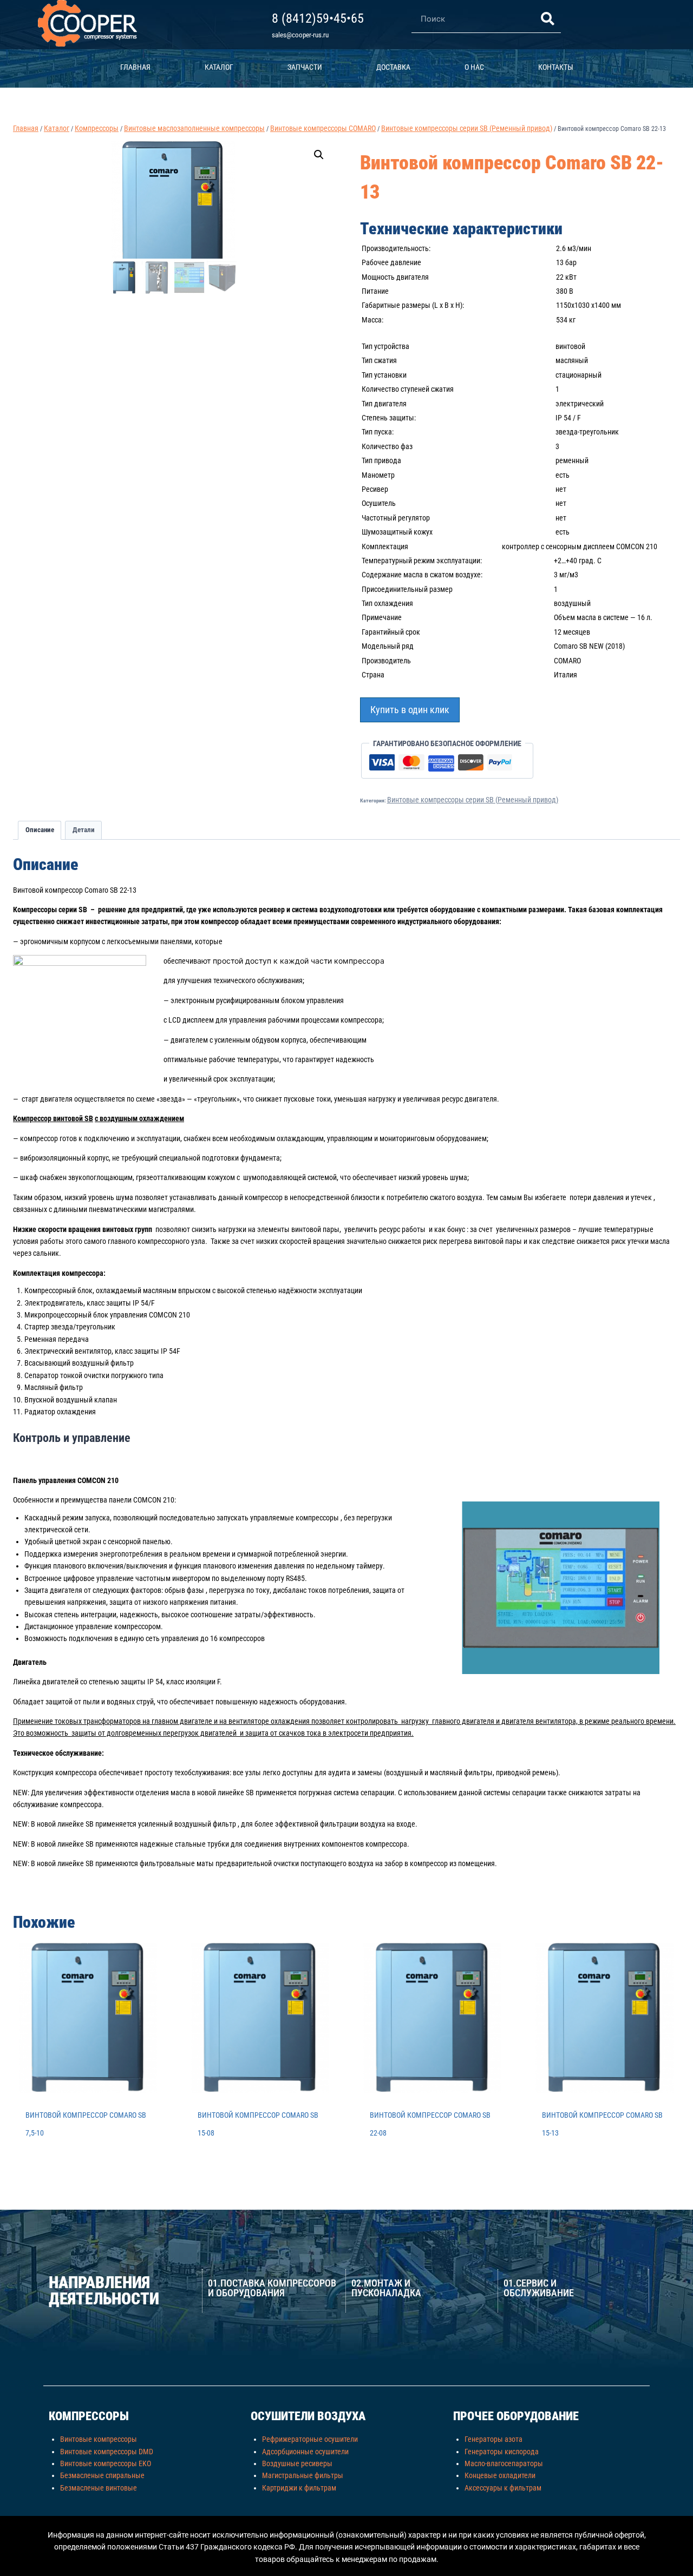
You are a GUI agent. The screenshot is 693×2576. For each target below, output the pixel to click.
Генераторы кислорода (502, 2452)
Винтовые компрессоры (99, 2439)
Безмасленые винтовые (99, 2488)
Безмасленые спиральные (102, 2475)
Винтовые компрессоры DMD (107, 2452)
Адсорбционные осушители (305, 2452)
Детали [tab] (84, 830)
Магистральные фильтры (303, 2475)
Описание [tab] (40, 830)
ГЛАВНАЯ (135, 67)
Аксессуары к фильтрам (503, 2488)
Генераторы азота (493, 2439)
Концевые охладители (500, 2475)
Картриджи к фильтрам (299, 2488)
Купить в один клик (410, 710)
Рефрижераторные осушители (310, 2439)
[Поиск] (547, 19)
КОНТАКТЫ (556, 67)
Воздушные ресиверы (297, 2463)
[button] (319, 155)
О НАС (474, 67)
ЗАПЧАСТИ (305, 67)
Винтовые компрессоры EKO (106, 2463)
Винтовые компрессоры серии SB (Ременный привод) (473, 800)
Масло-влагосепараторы (504, 2463)
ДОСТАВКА (393, 67)
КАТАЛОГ (219, 67)
